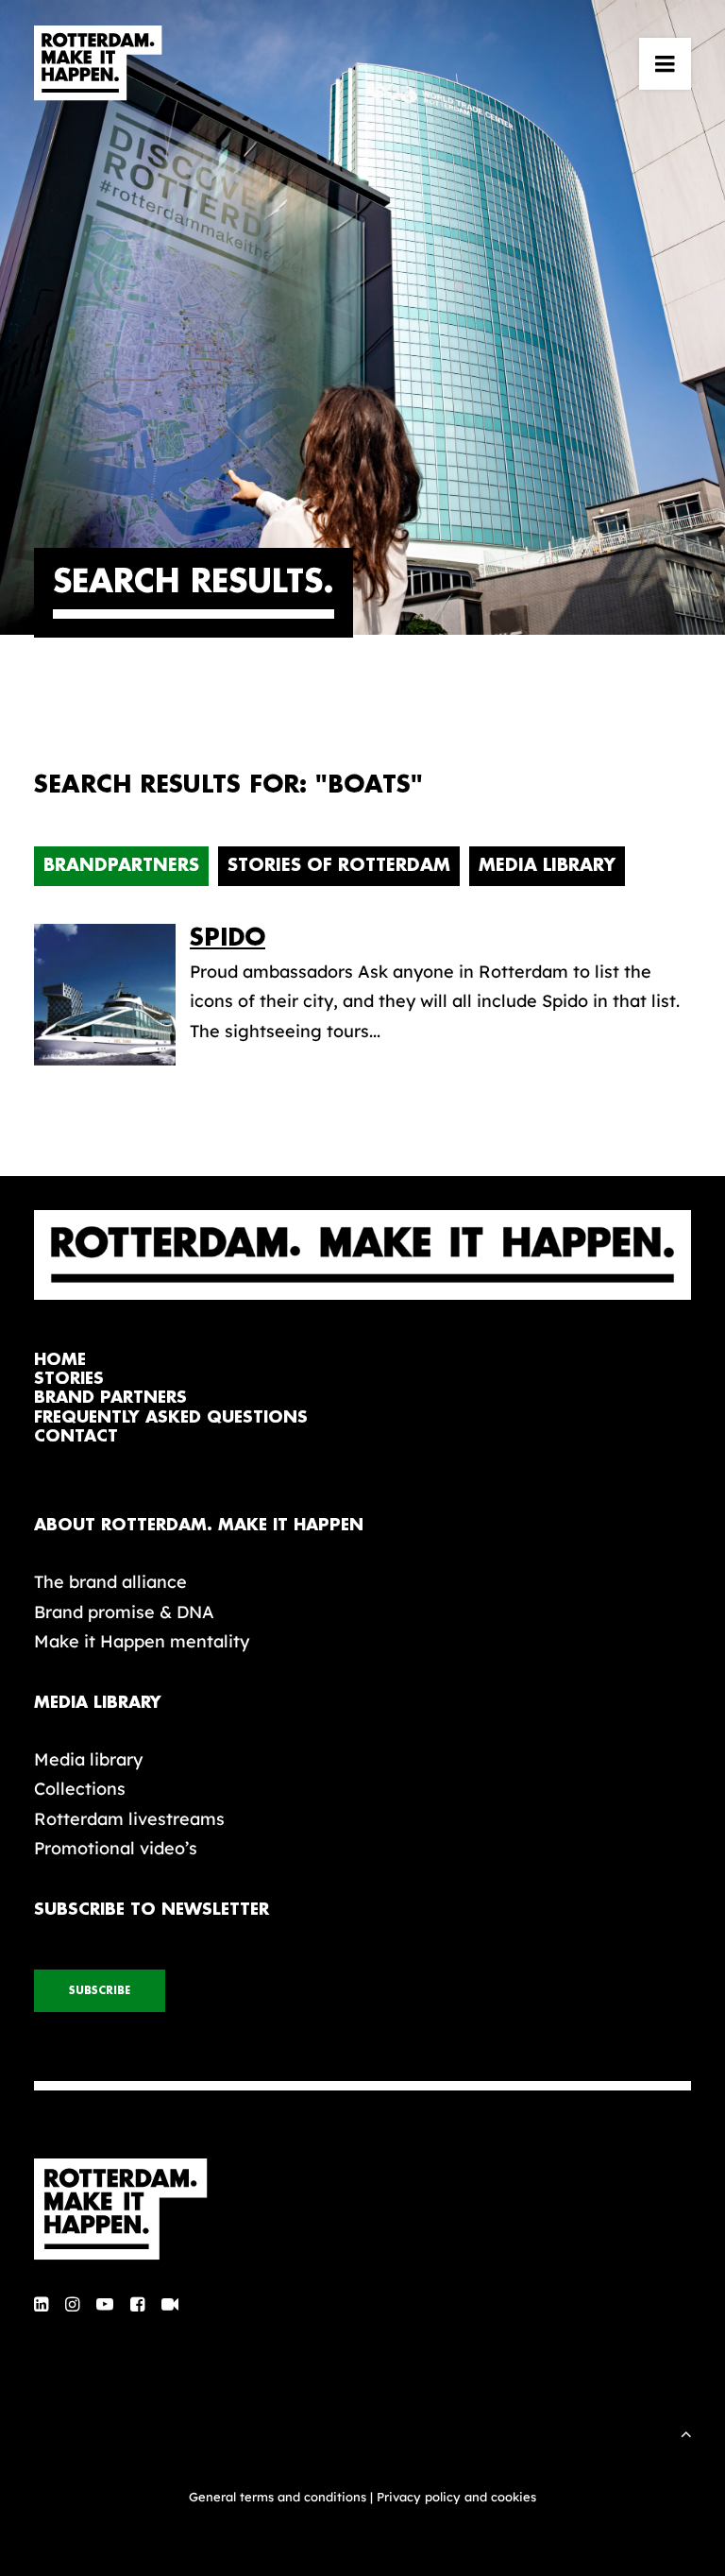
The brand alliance (110, 1582)
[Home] (362, 2209)
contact (76, 1436)
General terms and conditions (278, 2497)
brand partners (110, 1398)
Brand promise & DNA (124, 1612)
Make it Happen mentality (142, 1641)
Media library (88, 1759)
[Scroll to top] (686, 2432)
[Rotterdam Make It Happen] (98, 63)
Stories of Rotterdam (339, 865)
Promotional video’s (116, 1848)
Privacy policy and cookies (456, 2497)
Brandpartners (121, 865)
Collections (80, 1789)
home (60, 1360)
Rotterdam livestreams (129, 1819)
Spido (228, 938)
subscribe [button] (100, 1991)
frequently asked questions (171, 1417)
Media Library (547, 865)
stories (69, 1379)
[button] (665, 63)
